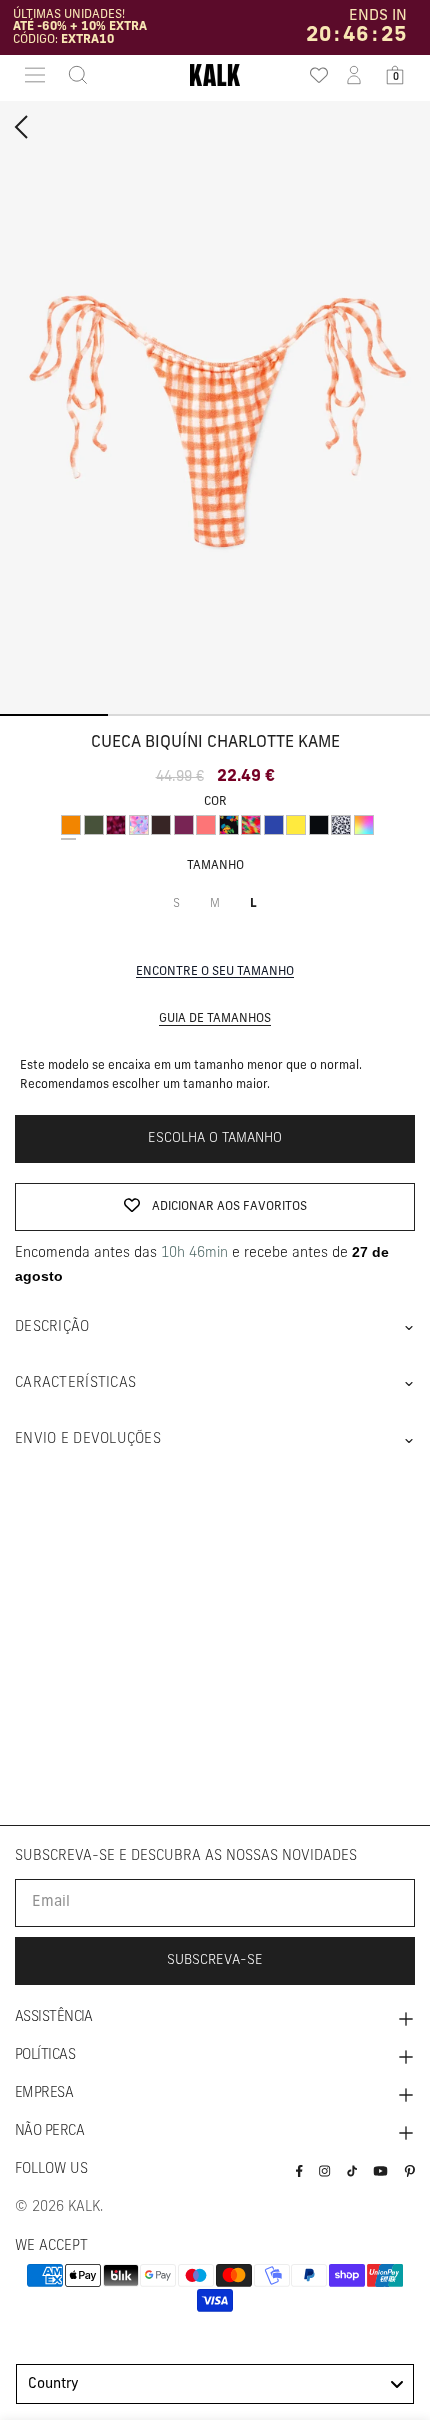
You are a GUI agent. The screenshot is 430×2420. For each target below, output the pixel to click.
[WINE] (184, 825)
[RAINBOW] (364, 825)
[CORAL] (206, 825)
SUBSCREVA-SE (215, 1960)
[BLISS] (139, 825)
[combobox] (215, 2384)
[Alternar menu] (35, 75)
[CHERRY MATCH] (116, 825)
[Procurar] (72, 75)
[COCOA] (161, 825)
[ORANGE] (71, 825)
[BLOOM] (229, 825)
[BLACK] (319, 825)
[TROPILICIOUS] (251, 825)
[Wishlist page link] (313, 75)
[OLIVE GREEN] (94, 825)
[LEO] (341, 825)
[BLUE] (274, 825)
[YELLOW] (296, 825)
